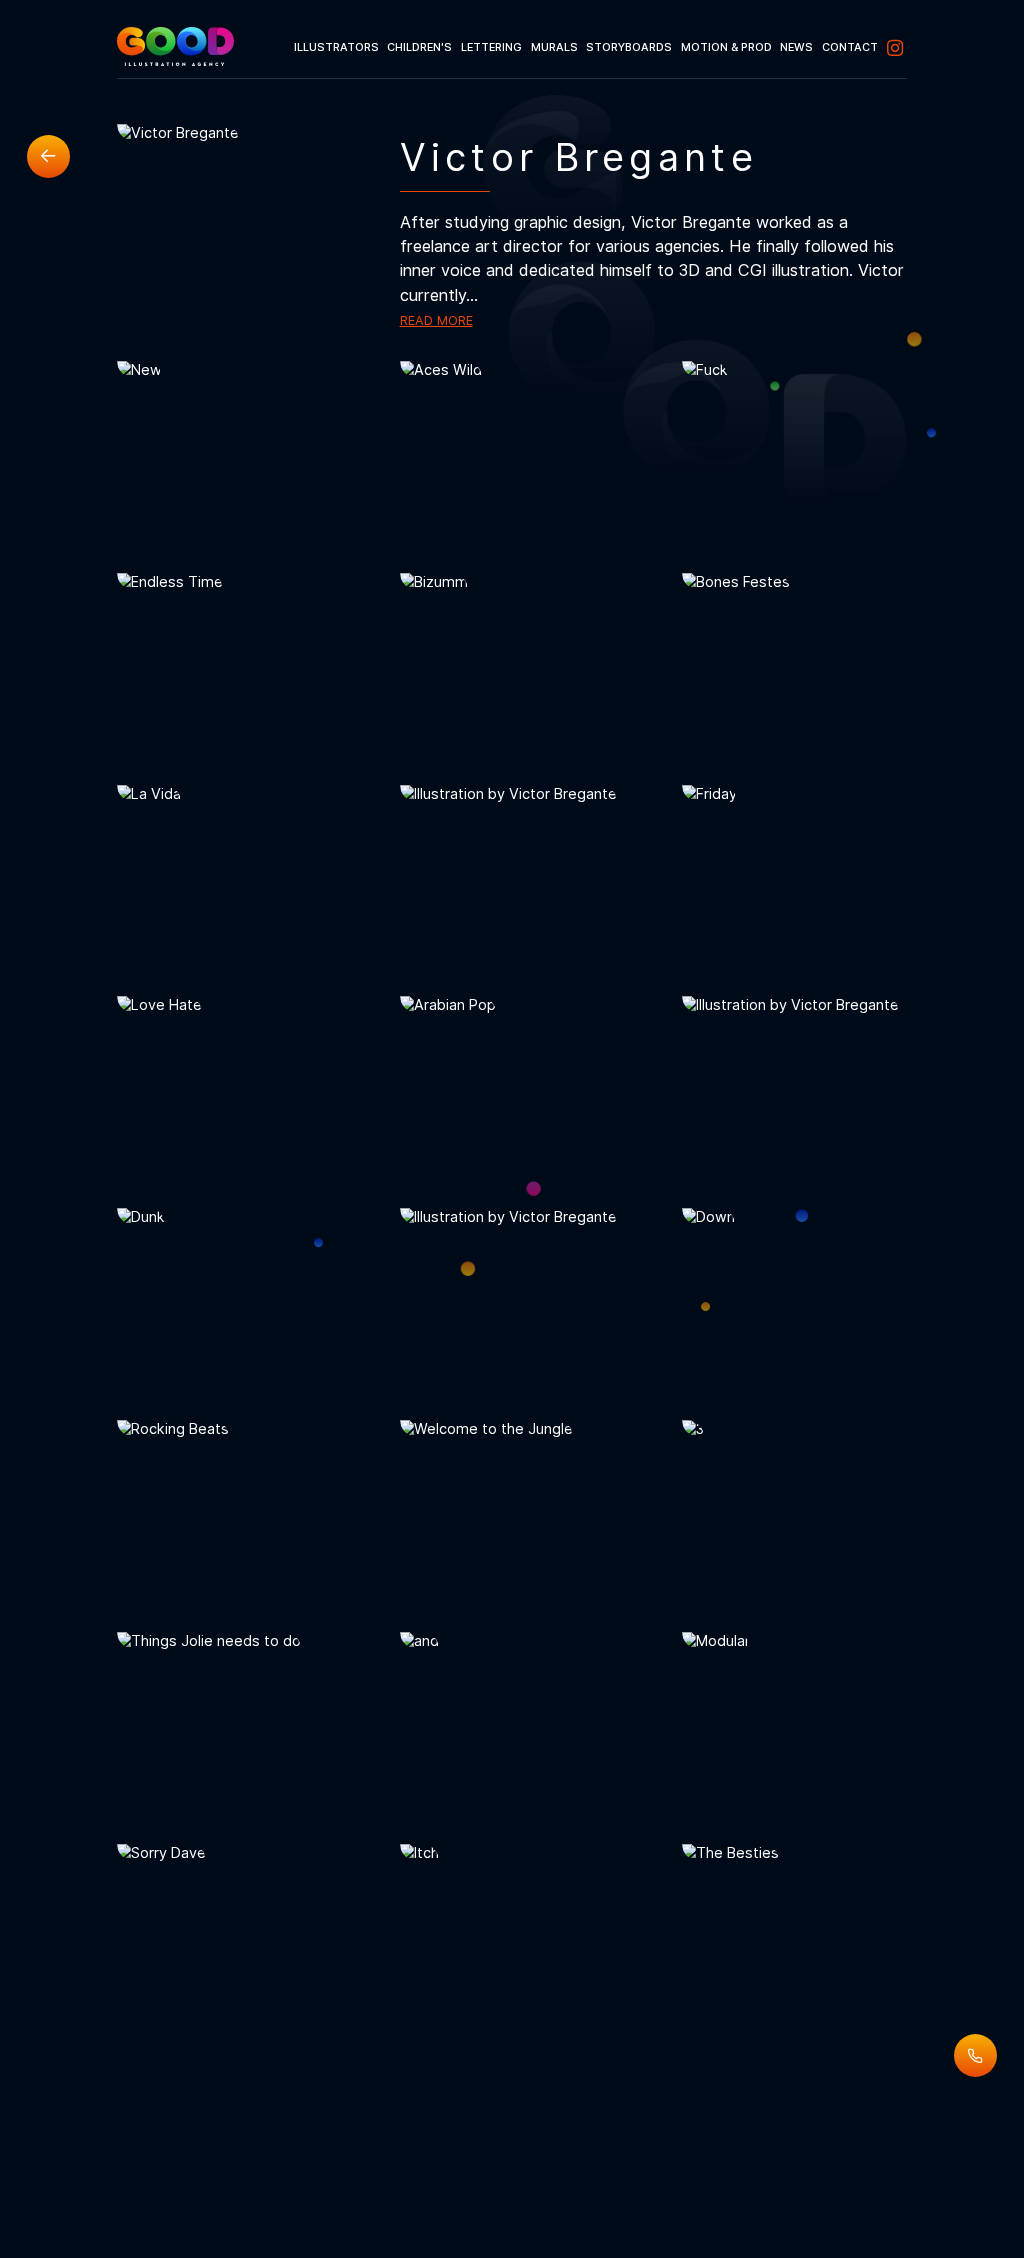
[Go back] (48, 156)
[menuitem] (336, 48)
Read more (436, 320)
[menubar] (598, 48)
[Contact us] (975, 2055)
